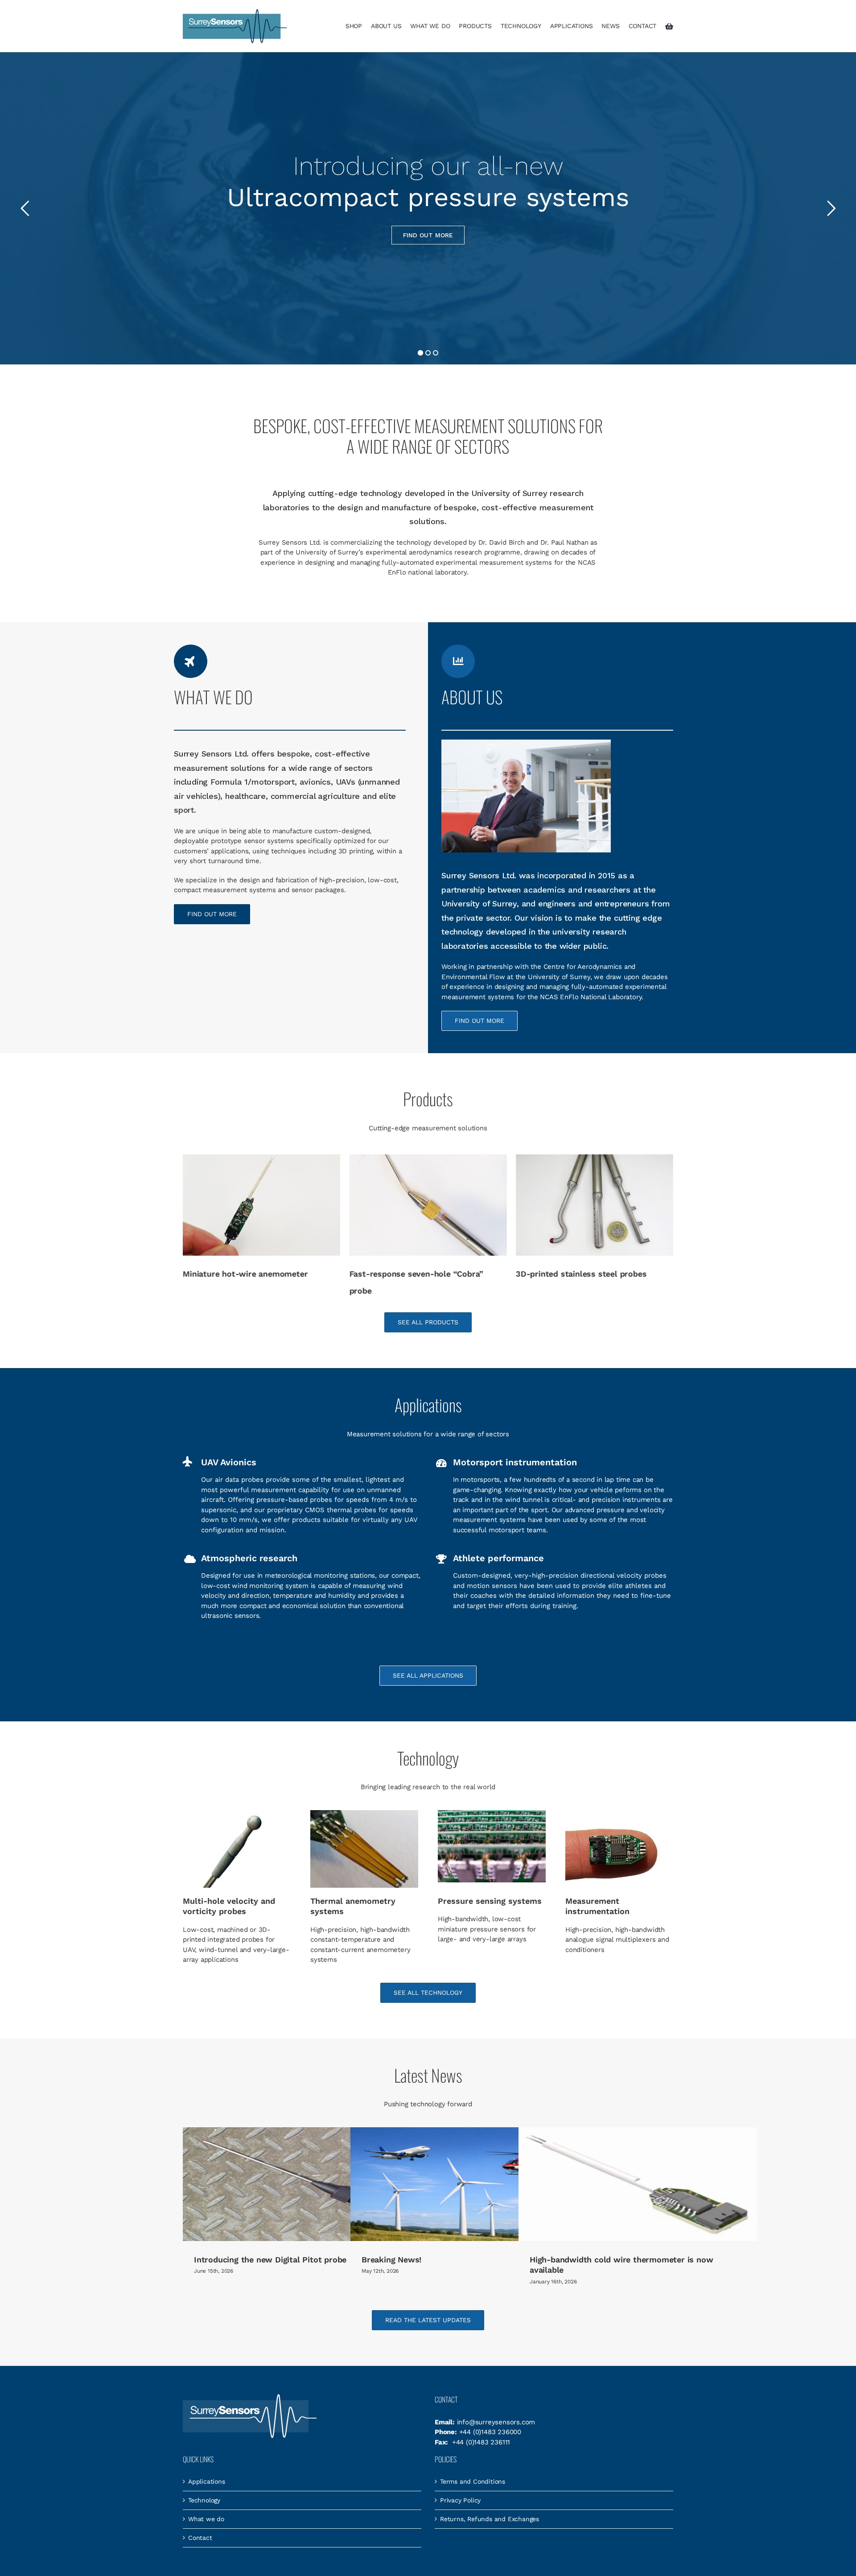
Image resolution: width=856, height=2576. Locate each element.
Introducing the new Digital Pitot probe (270, 2260)
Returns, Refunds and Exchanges (490, 2519)
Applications (207, 2481)
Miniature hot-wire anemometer (245, 1274)
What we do (206, 2519)
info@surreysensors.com (496, 2422)
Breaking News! (391, 2260)
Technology (204, 2500)
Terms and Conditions (473, 2481)
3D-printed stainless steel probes (581, 1274)
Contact (200, 2538)
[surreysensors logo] (235, 12)
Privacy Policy (460, 2500)
